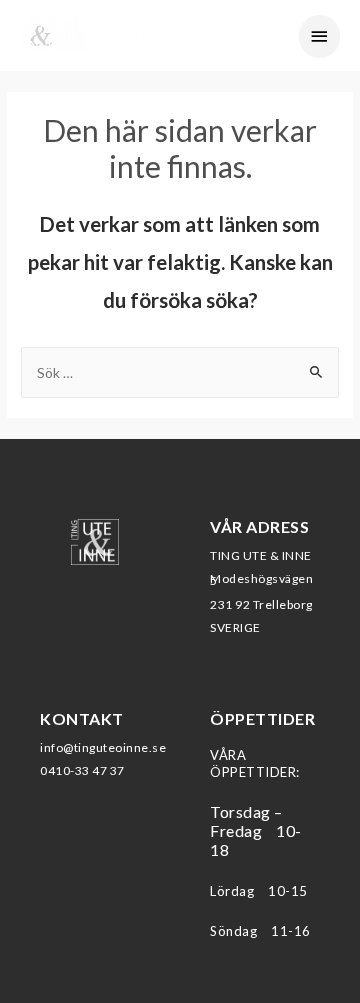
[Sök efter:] (180, 372)
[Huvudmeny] (320, 36)
